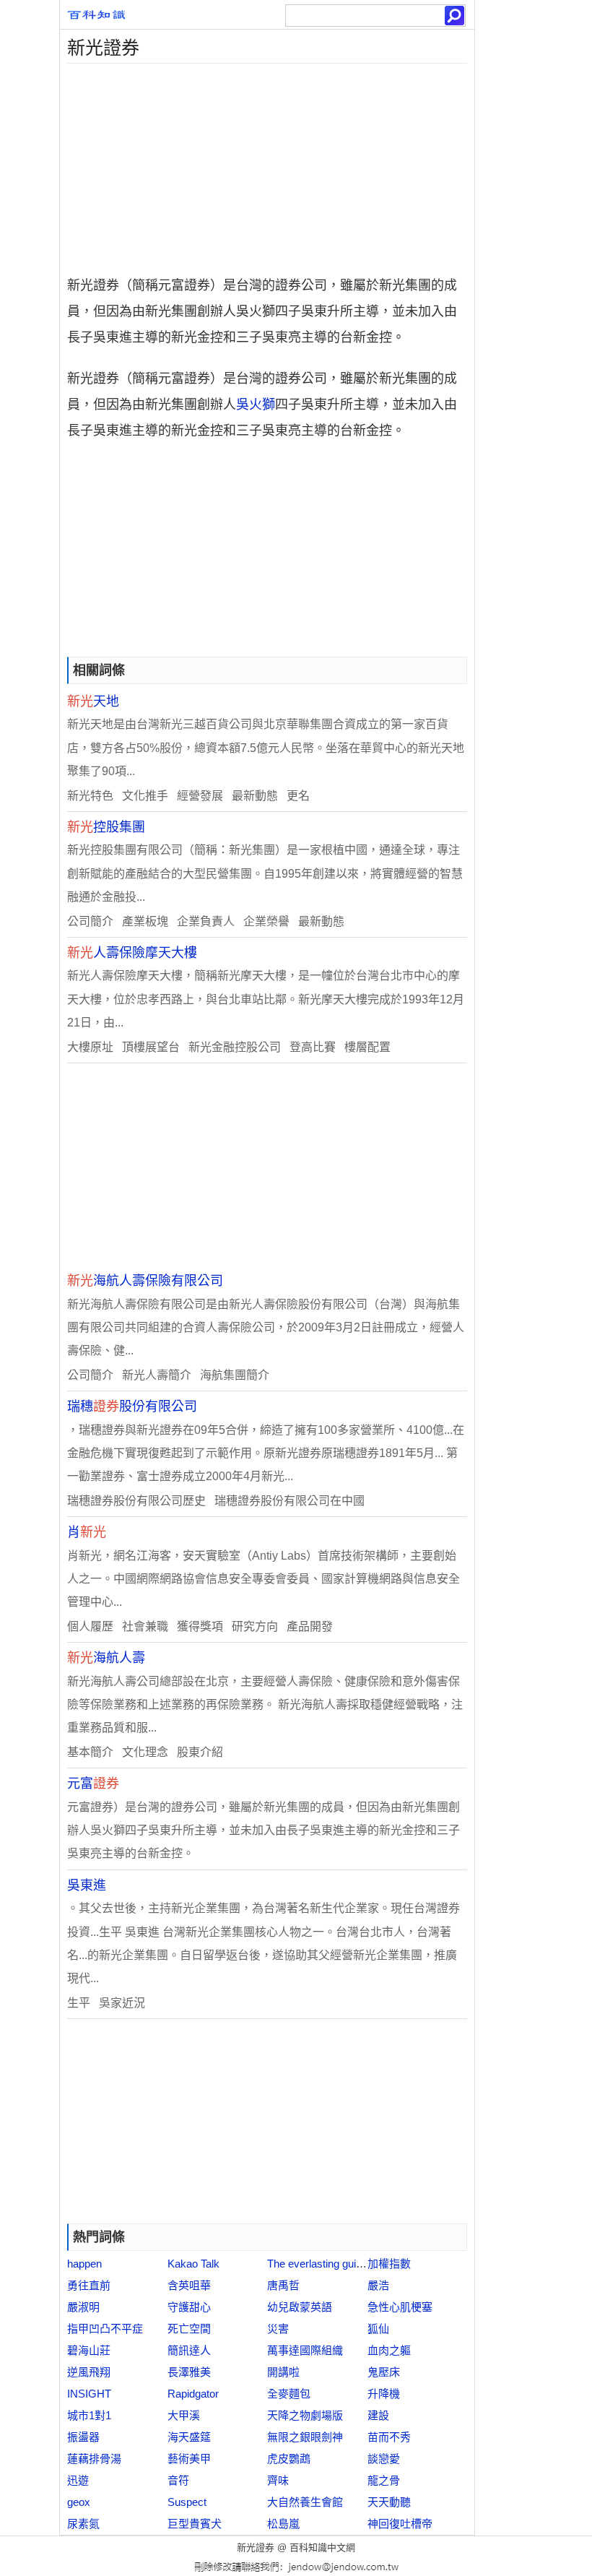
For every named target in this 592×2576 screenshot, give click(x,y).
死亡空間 (189, 2329)
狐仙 (378, 2329)
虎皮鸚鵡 (289, 2459)
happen (84, 2264)
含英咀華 (189, 2285)
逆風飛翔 (89, 2372)
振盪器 (83, 2437)
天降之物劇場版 (305, 2415)
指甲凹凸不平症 (105, 2329)
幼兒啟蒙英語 (300, 2307)
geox (79, 2502)
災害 (278, 2329)
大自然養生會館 (305, 2502)
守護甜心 (189, 2307)
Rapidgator (193, 2394)
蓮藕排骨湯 (94, 2459)
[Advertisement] (267, 165)
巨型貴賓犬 (195, 2524)
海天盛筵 (189, 2437)
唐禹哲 (283, 2285)
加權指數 (389, 2264)
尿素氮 (83, 2524)
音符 (178, 2480)
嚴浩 (378, 2285)
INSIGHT (89, 2394)
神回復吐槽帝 (400, 2524)
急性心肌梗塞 (400, 2307)
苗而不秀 (389, 2437)
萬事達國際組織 (305, 2350)
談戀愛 (384, 2459)
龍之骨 (384, 2480)
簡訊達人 (189, 2350)
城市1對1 (89, 2415)
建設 (378, 2415)
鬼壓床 (384, 2372)
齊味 (278, 2480)
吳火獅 (256, 405)
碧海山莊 (89, 2350)
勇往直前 (89, 2285)
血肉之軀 (389, 2350)
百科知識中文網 (322, 2547)
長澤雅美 (189, 2372)
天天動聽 (389, 2502)
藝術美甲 (189, 2459)
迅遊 (78, 2480)
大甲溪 (184, 2415)
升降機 (384, 2394)
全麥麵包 (289, 2394)
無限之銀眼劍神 (305, 2437)
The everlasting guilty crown (333, 2264)
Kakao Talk (193, 2264)
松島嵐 (283, 2524)
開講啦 (283, 2372)
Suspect (187, 2502)
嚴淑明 (83, 2307)
